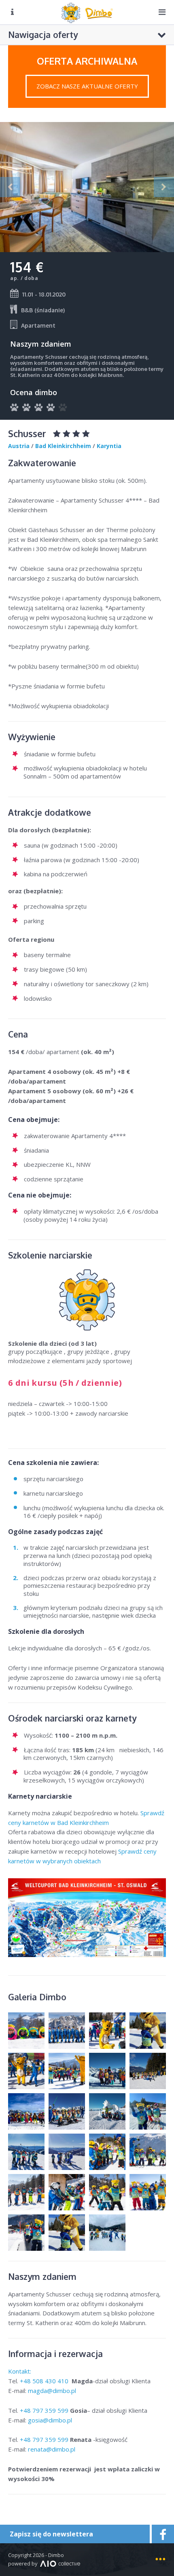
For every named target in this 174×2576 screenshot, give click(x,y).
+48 (45, 2381)
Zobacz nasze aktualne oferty (87, 86)
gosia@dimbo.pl (50, 2420)
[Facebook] (162, 2534)
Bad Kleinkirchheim (63, 446)
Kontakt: (20, 2371)
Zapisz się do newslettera (51, 2534)
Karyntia (109, 446)
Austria (19, 446)
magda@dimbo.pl (52, 2391)
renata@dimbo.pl (52, 2449)
